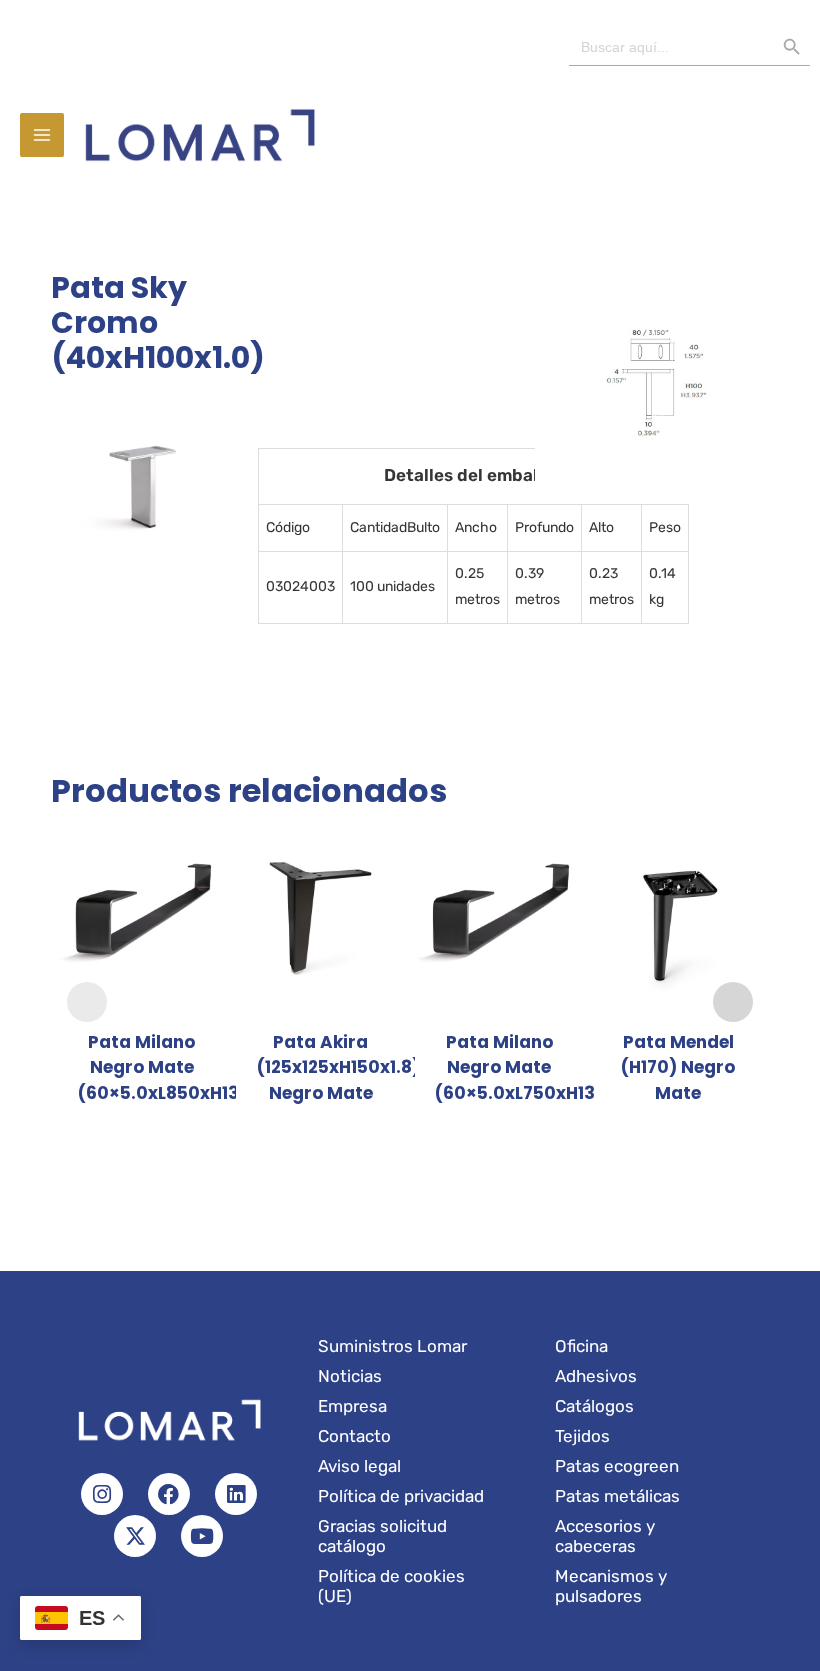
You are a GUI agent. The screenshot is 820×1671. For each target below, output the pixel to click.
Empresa (352, 1406)
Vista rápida (142, 997)
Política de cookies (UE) (391, 1586)
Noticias (350, 1376)
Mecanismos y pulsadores (611, 1586)
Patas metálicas (617, 1496)
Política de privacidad (401, 1496)
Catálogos (594, 1406)
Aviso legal (359, 1466)
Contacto (354, 1436)
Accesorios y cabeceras (605, 1536)
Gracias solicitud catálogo (382, 1536)
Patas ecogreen (617, 1466)
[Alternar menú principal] (42, 135)
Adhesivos (596, 1376)
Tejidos (582, 1436)
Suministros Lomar (392, 1346)
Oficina (581, 1346)
